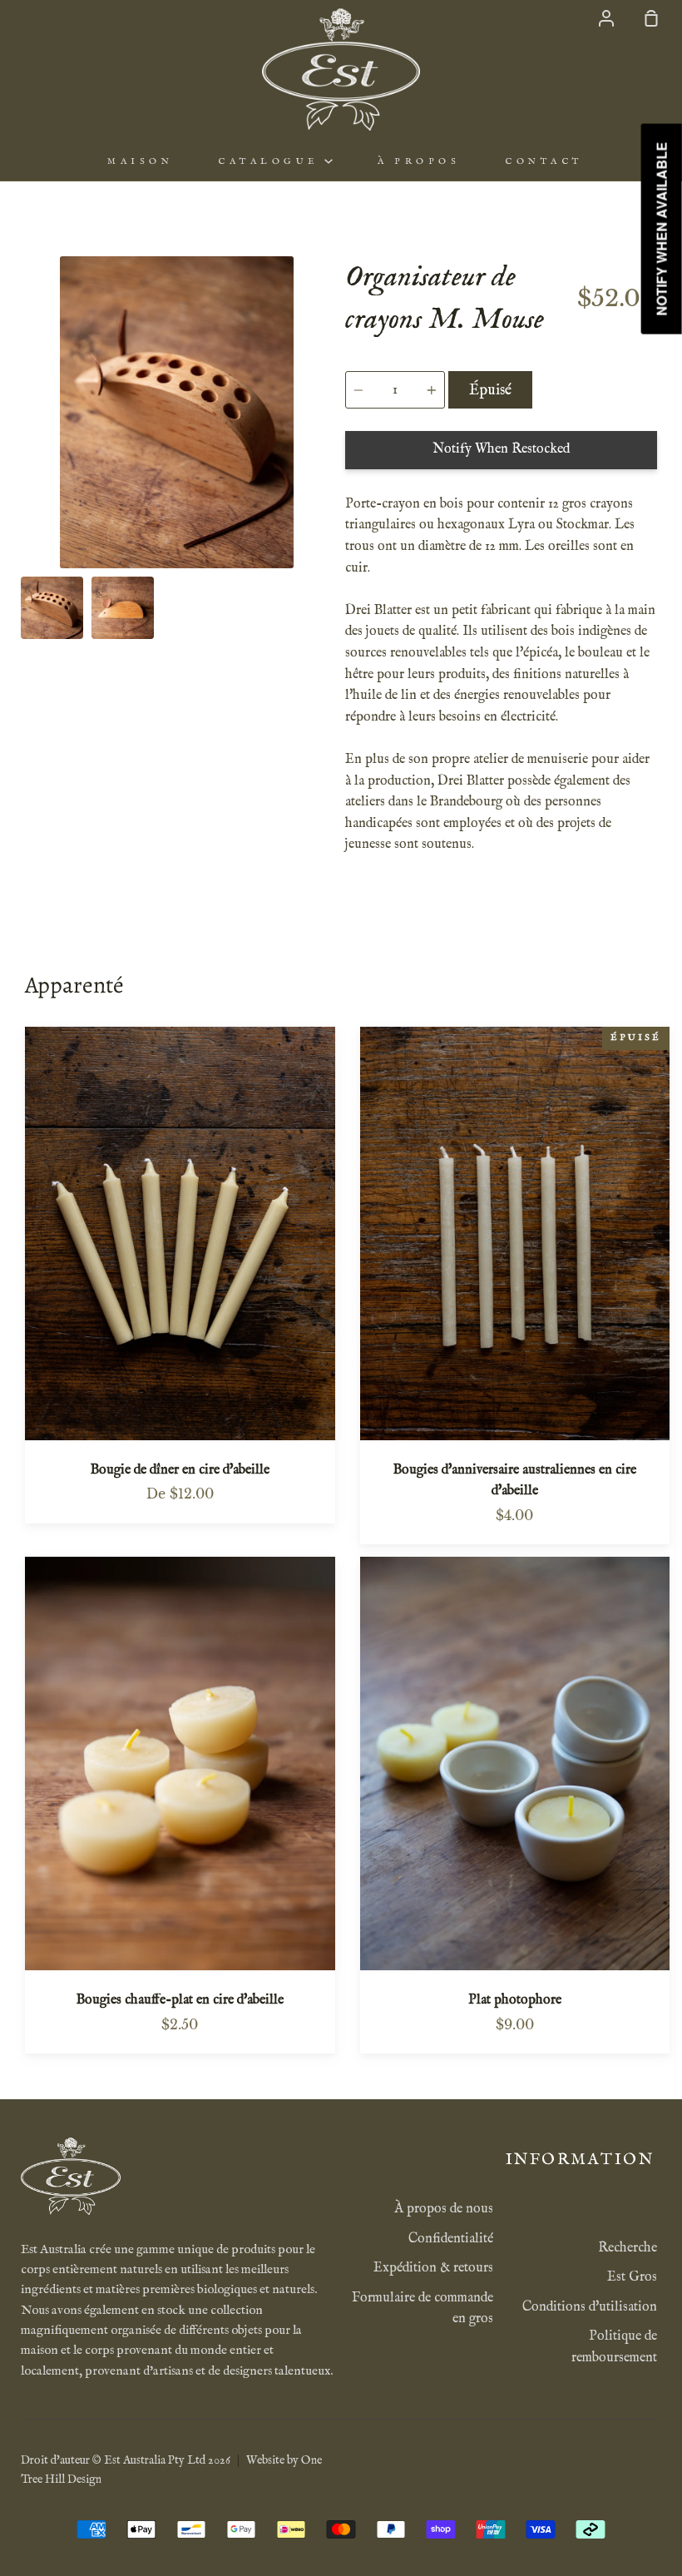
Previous (26, 466)
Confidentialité (451, 2239)
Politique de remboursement (614, 2347)
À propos (419, 161)
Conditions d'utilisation (590, 2307)
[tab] (52, 608)
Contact (544, 161)
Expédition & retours (433, 2268)
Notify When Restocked (501, 449)
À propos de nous (444, 2209)
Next (328, 466)
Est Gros (632, 2277)
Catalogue (271, 161)
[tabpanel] (177, 412)
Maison (140, 161)
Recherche (628, 2248)
